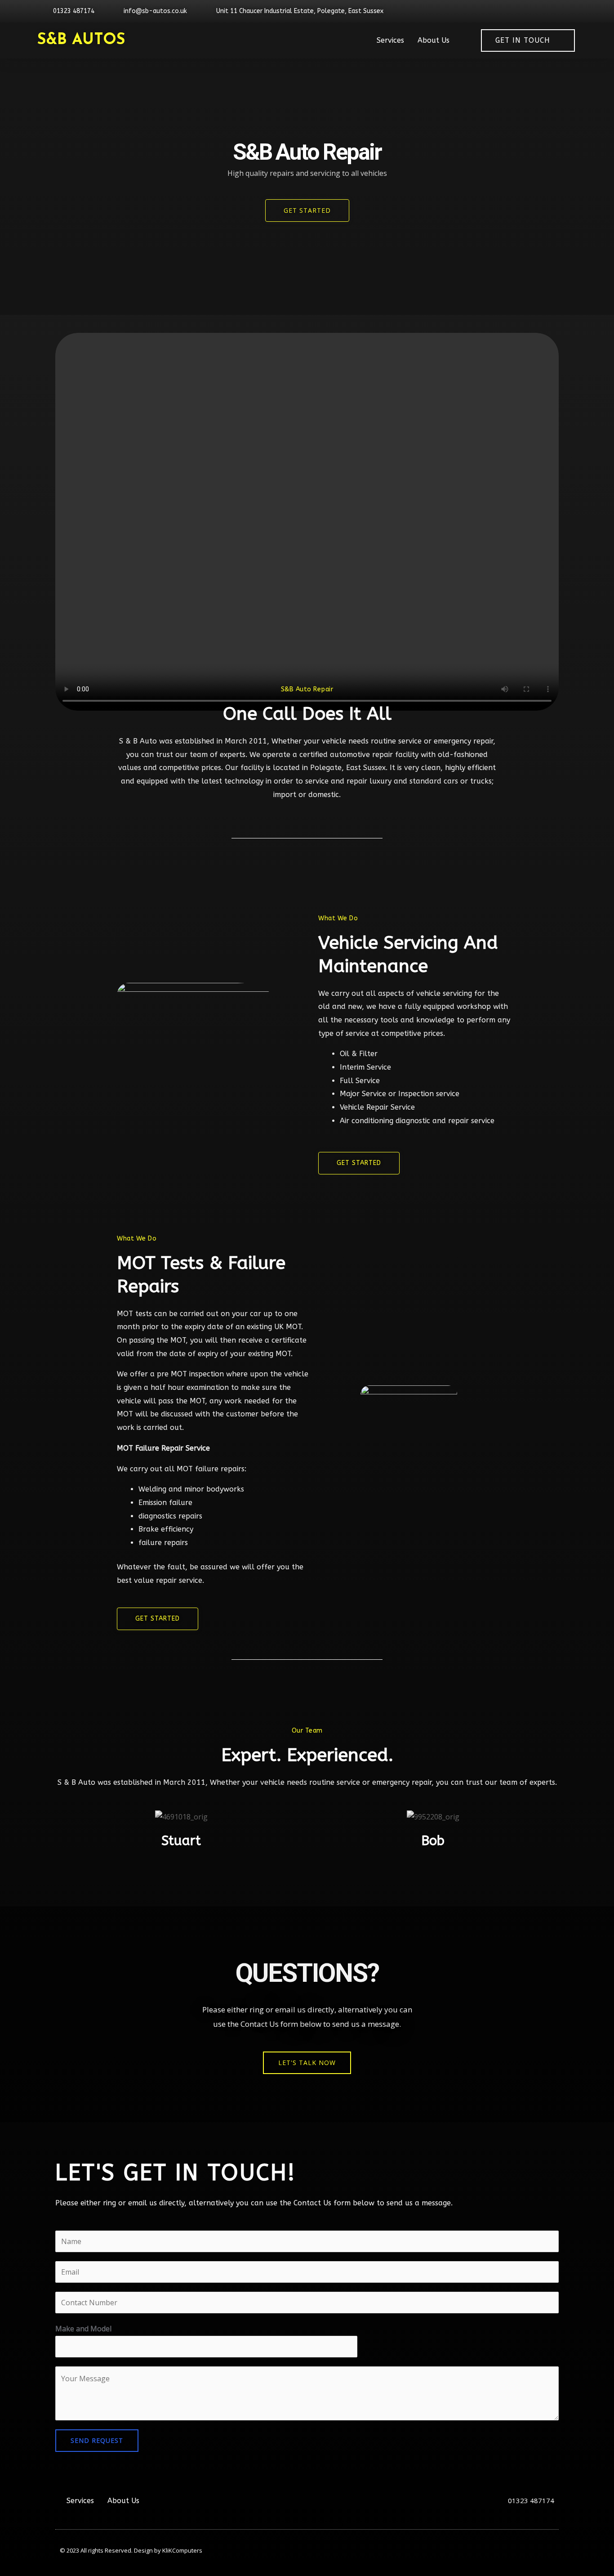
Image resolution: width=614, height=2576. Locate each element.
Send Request (97, 2440)
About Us (434, 40)
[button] (307, 2063)
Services (390, 40)
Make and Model (83, 2329)
